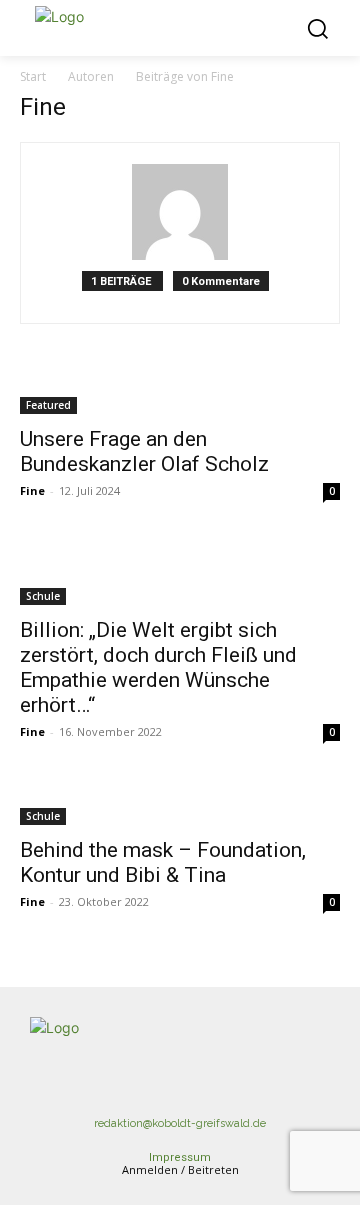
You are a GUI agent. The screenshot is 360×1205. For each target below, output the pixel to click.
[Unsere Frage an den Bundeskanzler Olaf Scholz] (180, 393)
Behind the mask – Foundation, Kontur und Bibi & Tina (163, 862)
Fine (32, 490)
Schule (43, 596)
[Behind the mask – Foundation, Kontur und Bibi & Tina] (180, 804)
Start (33, 76)
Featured (48, 405)
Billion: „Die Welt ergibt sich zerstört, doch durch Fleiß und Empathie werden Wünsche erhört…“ (158, 667)
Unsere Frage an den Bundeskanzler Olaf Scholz (144, 451)
